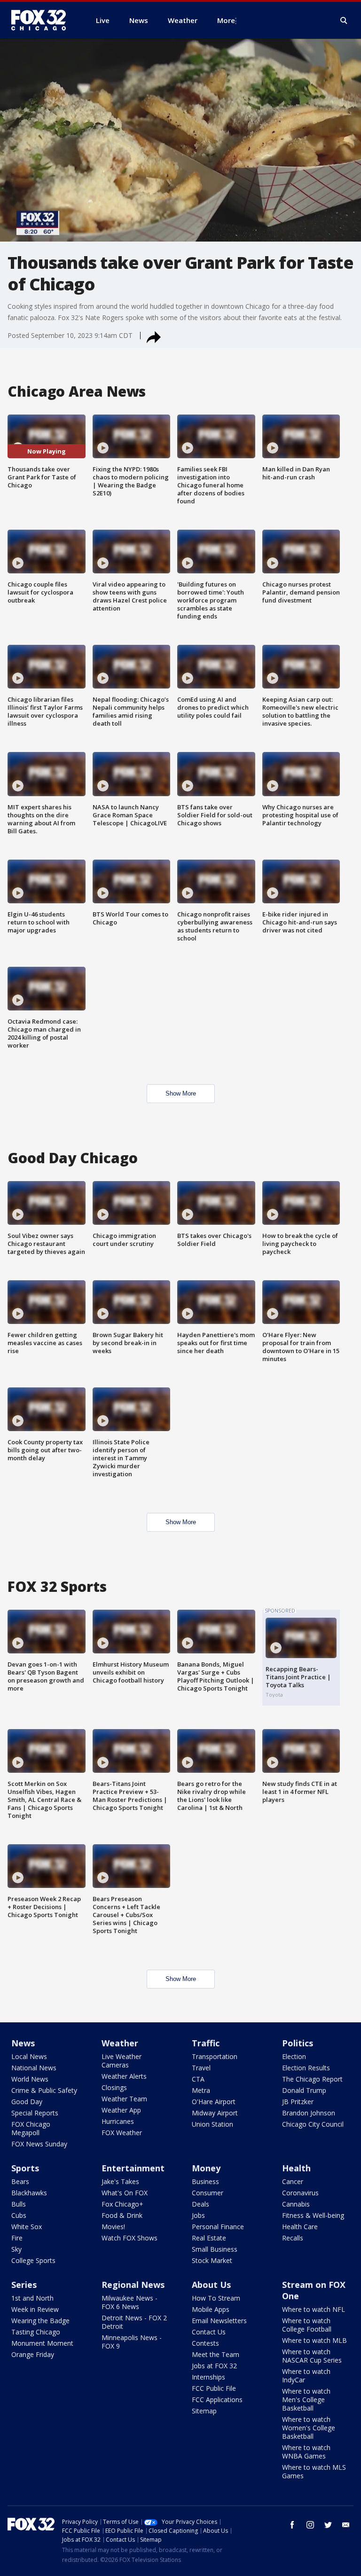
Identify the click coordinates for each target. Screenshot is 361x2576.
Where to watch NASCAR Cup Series (312, 2356)
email (346, 2525)
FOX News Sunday (39, 2144)
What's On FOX (125, 2193)
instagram (310, 2525)
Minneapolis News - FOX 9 (132, 2342)
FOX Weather (122, 2133)
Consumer (208, 2193)
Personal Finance (218, 2227)
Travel (201, 2068)
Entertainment (133, 2168)
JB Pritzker (298, 2102)
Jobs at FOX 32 (214, 2366)
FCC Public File (214, 2388)
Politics (298, 2043)
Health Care (300, 2227)
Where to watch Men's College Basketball (306, 2400)
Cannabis (296, 2204)
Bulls (19, 2204)
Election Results (306, 2068)
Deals (200, 2204)
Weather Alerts (124, 2076)
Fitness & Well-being (313, 2215)
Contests (205, 2343)
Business (205, 2181)
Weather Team (124, 2099)
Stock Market (212, 2260)
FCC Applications (217, 2400)
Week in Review (35, 2309)
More (226, 20)
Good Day (27, 2102)
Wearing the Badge (40, 2321)
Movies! (113, 2227)
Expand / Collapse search (344, 21)
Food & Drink (122, 2215)
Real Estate (209, 2238)
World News (30, 2079)
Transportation (215, 2056)
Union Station (212, 2124)
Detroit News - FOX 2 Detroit (134, 2322)
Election (294, 2056)
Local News (29, 2056)
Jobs (198, 2215)
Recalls (293, 2238)
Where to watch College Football (307, 2325)
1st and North (32, 2298)
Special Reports (35, 2113)
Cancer (293, 2181)
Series (24, 2285)
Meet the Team (216, 2354)
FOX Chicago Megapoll (31, 2128)
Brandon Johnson (309, 2113)
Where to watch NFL (314, 2309)
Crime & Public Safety (44, 2090)
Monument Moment (42, 2343)
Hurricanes (118, 2121)
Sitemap (204, 2411)
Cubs (19, 2215)
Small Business (215, 2249)
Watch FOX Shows (129, 2238)
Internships (208, 2377)
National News (34, 2068)
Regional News (133, 2285)
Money (206, 2168)
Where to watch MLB (314, 2340)
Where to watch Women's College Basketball (309, 2428)
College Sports (33, 2260)
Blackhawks (29, 2193)
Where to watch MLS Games (314, 2471)
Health (296, 2168)
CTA (198, 2079)
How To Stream (216, 2298)
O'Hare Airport (214, 2102)
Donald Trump (304, 2090)
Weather (120, 2043)
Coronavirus (300, 2193)
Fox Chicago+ (122, 2204)
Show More (181, 1093)
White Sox (27, 2227)
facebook (292, 2525)
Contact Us (209, 2332)
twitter (328, 2525)
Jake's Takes (120, 2181)
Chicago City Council (313, 2124)
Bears (20, 2181)
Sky (16, 2249)
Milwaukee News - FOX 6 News (129, 2302)
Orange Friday (33, 2354)
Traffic (206, 2043)
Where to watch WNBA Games (306, 2452)
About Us (211, 2285)
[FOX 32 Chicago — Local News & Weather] (42, 20)
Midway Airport (215, 2113)
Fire (17, 2238)
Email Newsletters (219, 2321)
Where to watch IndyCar (306, 2376)
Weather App (121, 2110)
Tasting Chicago (36, 2332)
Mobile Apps (211, 2309)
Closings (114, 2087)
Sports (25, 2168)
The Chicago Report (312, 2079)
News (23, 2043)
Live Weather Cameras (122, 2061)
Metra (201, 2090)
